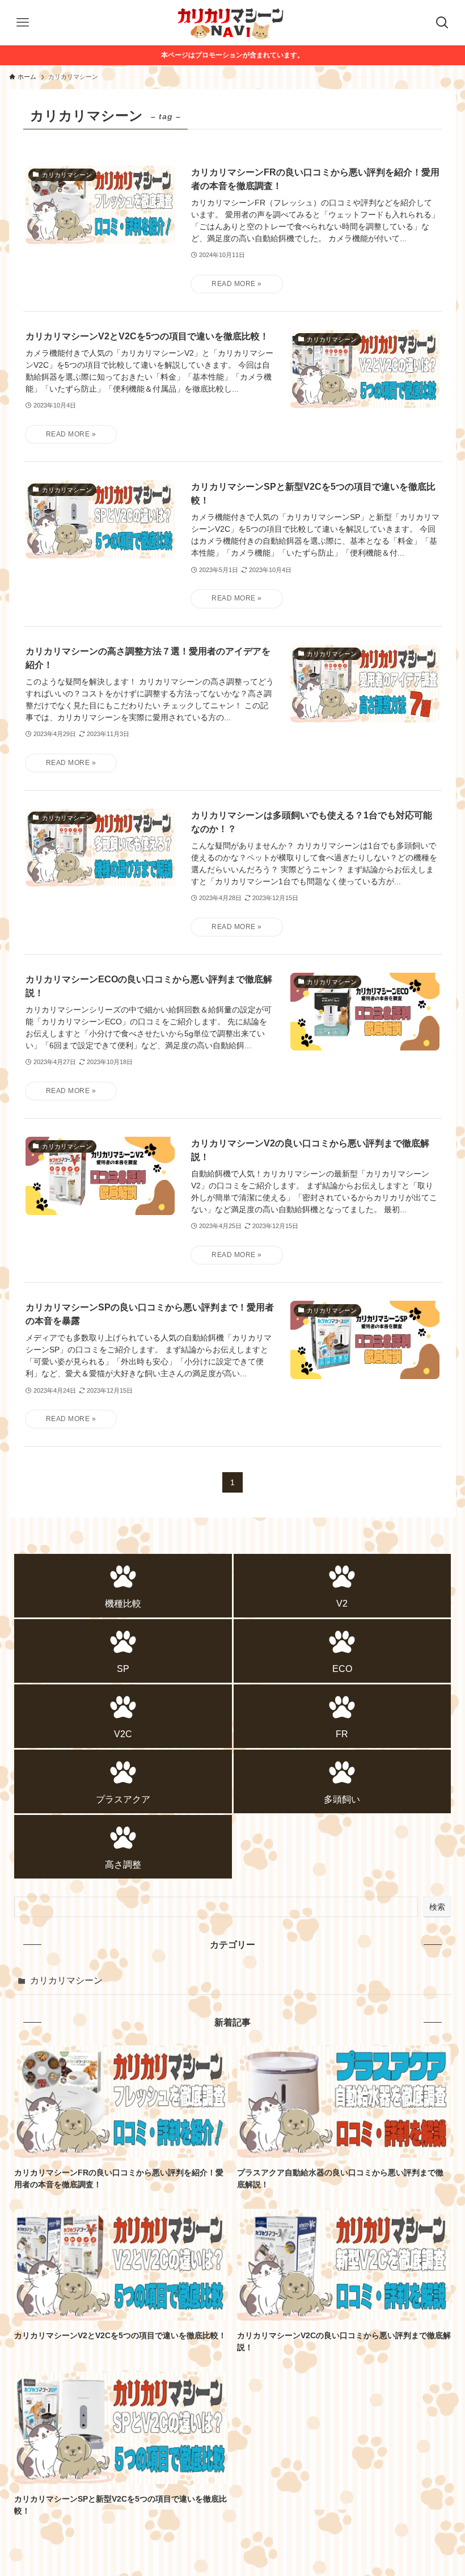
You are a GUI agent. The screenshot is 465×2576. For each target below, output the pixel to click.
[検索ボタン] (442, 23)
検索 (437, 1907)
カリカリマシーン (66, 1980)
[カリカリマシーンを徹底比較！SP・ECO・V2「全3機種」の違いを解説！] (232, 23)
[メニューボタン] (23, 23)
